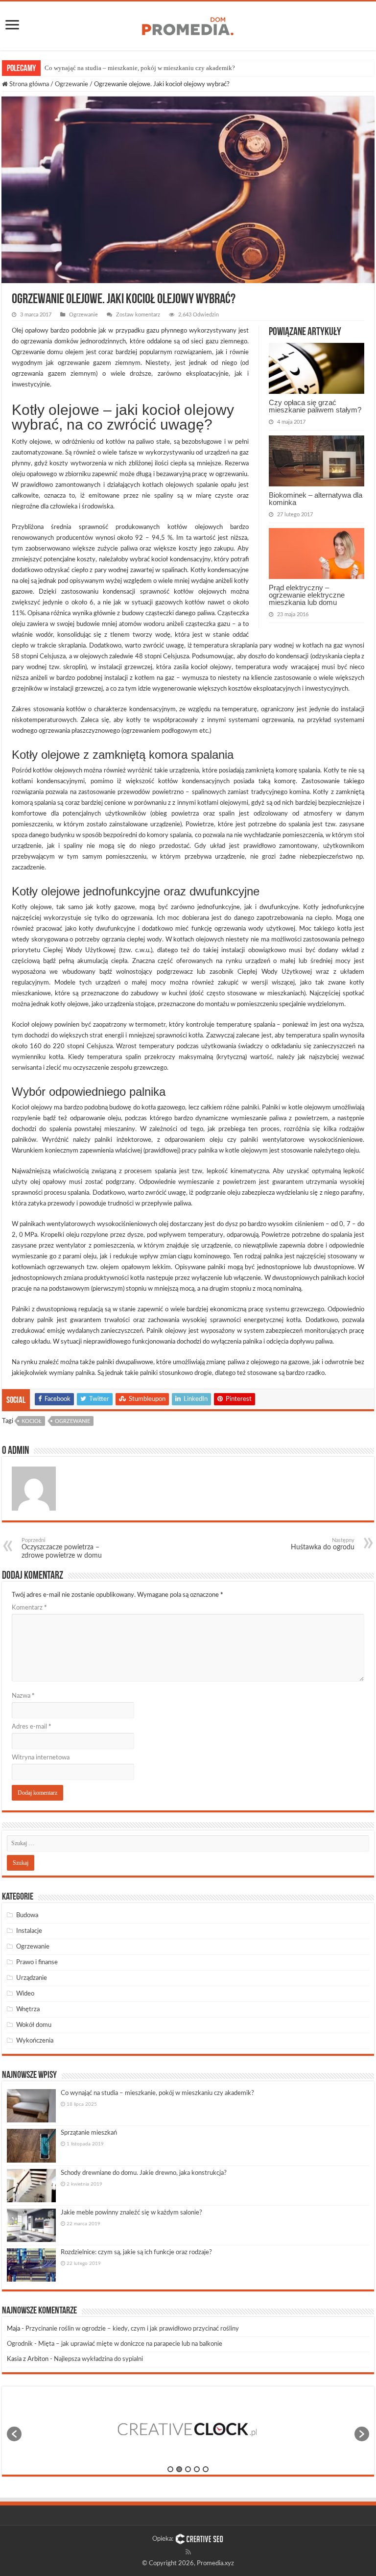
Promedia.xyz (215, 2564)
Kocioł (32, 1421)
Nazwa (23, 1696)
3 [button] (188, 2469)
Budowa (27, 1915)
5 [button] (206, 2469)
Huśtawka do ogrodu (323, 1544)
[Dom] (188, 24)
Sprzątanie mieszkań (89, 2133)
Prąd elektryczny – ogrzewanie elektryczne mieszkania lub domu (307, 595)
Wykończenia (35, 2041)
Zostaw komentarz (138, 315)
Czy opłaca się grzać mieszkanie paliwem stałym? (315, 406)
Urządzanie (32, 1978)
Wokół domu (34, 2025)
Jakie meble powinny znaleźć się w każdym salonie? (131, 2213)
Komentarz (29, 1608)
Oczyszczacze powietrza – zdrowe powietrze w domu (62, 1548)
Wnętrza (28, 2010)
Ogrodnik (20, 2344)
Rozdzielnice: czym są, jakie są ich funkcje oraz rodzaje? (136, 2252)
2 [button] (179, 2469)
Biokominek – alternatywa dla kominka (316, 499)
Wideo (25, 1994)
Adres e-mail (32, 1727)
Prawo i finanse (37, 1962)
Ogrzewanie (71, 84)
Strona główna (28, 84)
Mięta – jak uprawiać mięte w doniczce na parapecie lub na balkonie (130, 2344)
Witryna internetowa (41, 1758)
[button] (14, 2434)
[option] (188, 2429)
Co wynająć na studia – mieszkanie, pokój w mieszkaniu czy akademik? (140, 68)
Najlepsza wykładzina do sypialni (98, 2359)
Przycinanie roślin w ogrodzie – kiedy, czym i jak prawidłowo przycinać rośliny (132, 2329)
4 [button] (197, 2469)
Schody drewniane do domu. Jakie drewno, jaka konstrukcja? (144, 2173)
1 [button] (170, 2469)
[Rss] (188, 2552)
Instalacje (29, 1931)
